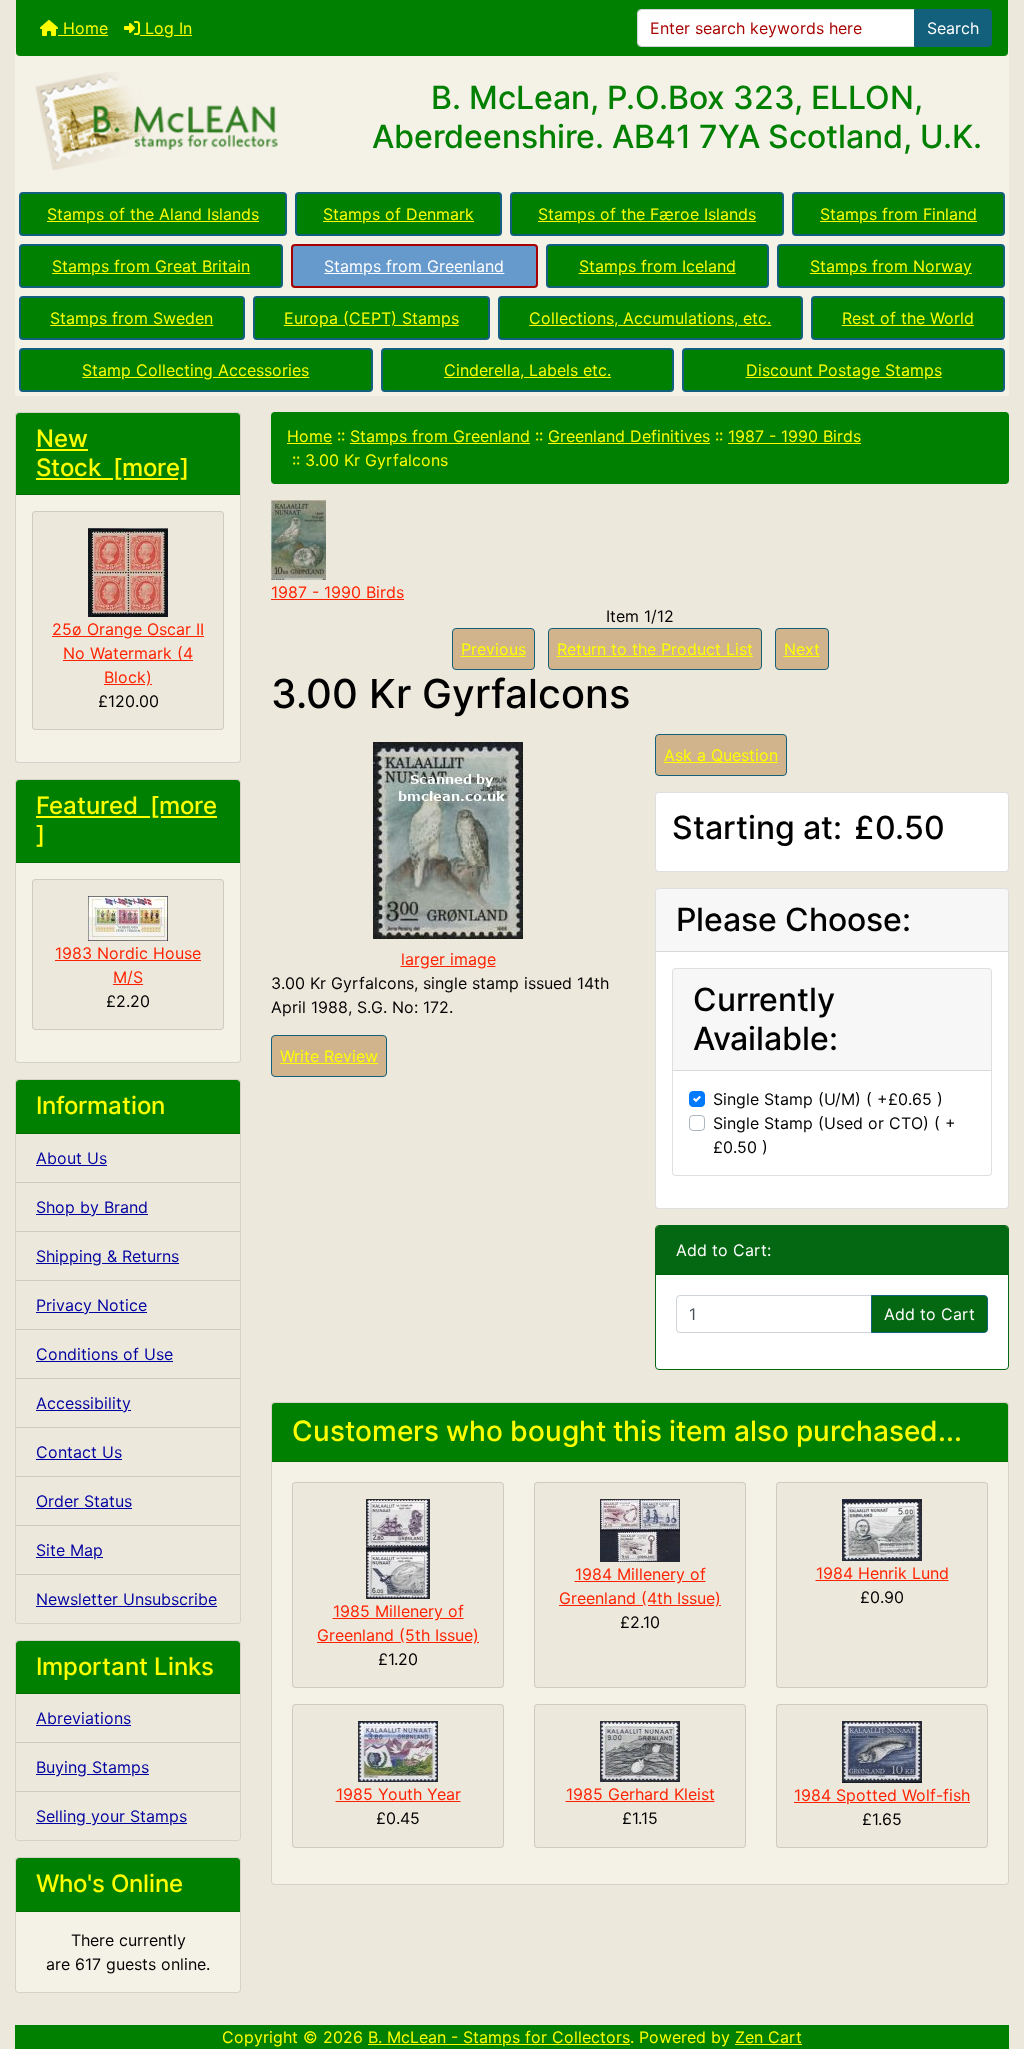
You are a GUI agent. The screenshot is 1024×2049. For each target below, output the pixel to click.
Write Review (329, 1056)
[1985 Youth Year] (398, 1750)
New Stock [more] (112, 453)
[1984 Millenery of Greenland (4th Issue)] (640, 1529)
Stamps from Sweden (131, 318)
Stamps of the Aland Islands (153, 214)
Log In (166, 28)
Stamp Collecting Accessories (195, 370)
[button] (987, 1950)
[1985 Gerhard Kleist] (640, 1750)
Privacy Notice (91, 1305)
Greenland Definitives (629, 436)
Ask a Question (721, 755)
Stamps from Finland (898, 214)
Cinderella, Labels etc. (527, 370)
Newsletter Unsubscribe (126, 1599)
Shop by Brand (92, 1207)
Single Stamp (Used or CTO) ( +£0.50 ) (834, 1135)
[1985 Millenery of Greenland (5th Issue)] (398, 1547)
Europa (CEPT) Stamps (371, 318)
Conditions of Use (104, 1354)
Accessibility (83, 1403)
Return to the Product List (655, 649)
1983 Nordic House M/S (128, 965)
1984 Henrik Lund (882, 1573)
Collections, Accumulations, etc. (650, 318)
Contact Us (79, 1452)
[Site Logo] (181, 122)
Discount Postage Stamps (844, 370)
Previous (493, 649)
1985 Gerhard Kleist (640, 1794)
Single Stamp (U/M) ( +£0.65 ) (828, 1099)
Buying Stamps (92, 1767)
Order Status (84, 1501)
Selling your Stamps (111, 1816)
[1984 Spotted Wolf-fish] (882, 1750)
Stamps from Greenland (414, 266)
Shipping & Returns (107, 1256)
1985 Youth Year (398, 1794)
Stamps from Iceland (657, 266)
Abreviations (83, 1718)
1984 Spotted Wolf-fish (882, 1795)
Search (953, 28)
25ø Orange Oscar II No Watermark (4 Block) (128, 653)
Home (83, 28)
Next (802, 649)
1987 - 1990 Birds (794, 436)
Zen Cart (768, 2037)
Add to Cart (929, 1314)
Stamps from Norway (891, 266)
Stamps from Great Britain (151, 266)
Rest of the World (908, 318)
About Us (71, 1158)
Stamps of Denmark (398, 214)
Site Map (69, 1550)
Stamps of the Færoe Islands (647, 214)
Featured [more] (126, 820)
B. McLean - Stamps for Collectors (499, 2037)
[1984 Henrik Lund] (882, 1528)
